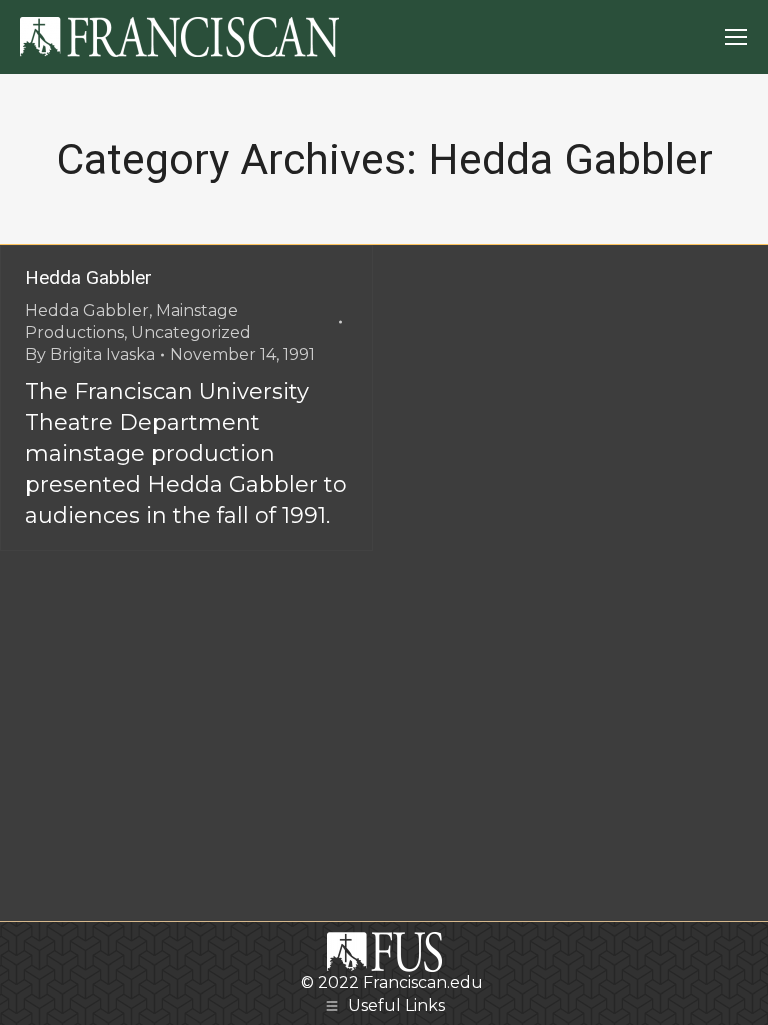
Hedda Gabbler (88, 277)
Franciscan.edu (423, 982)
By (90, 354)
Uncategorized (191, 332)
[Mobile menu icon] (736, 37)
